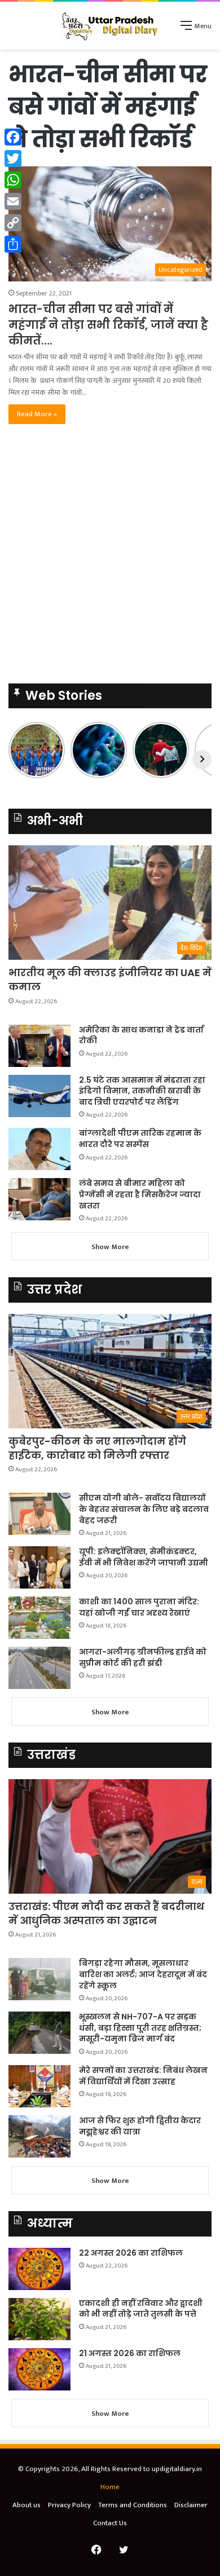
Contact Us (110, 2523)
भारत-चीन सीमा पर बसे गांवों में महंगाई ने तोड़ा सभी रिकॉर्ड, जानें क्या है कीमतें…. (108, 325)
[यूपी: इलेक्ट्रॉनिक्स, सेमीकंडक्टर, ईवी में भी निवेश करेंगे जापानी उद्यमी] (39, 1567)
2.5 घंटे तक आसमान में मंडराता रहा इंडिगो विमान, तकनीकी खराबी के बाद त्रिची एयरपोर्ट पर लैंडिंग (142, 1091)
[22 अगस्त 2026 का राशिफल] (39, 2269)
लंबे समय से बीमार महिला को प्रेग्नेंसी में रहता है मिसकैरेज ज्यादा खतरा (140, 1194)
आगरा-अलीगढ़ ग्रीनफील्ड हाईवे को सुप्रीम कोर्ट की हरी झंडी (143, 1657)
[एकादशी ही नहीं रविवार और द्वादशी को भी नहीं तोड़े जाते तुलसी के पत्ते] (39, 2319)
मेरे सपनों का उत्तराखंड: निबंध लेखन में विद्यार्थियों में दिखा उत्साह (143, 2076)
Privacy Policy (69, 2505)
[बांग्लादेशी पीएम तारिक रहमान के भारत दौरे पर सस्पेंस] (39, 1149)
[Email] (13, 201)
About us (27, 2505)
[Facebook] (13, 137)
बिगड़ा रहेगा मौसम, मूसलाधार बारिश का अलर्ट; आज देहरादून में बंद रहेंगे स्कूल (143, 1974)
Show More (110, 1247)
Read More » (37, 414)
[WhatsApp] (13, 180)
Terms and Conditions (133, 2505)
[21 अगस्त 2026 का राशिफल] (39, 2369)
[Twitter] (13, 158)
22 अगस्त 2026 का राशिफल (131, 2253)
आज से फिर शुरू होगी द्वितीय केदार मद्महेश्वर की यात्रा (140, 2126)
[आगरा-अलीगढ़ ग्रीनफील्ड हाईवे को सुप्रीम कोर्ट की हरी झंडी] (39, 1668)
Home (110, 2487)
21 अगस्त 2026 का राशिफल (130, 2353)
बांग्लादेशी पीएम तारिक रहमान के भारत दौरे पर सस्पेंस (140, 1139)
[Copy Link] (13, 223)
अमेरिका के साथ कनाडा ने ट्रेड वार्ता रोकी (141, 1035)
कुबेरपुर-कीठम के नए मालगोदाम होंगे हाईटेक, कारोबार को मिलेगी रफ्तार (97, 1448)
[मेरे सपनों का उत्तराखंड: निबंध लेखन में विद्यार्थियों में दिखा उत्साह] (39, 2086)
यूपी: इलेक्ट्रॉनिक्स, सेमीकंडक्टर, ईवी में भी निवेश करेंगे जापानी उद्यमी (144, 1557)
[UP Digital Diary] (110, 26)
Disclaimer (191, 2505)
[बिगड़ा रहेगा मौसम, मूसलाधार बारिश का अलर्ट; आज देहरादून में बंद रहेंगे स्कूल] (39, 1979)
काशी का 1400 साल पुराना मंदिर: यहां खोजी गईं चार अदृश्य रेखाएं (139, 1607)
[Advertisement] (110, 557)
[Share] (13, 244)
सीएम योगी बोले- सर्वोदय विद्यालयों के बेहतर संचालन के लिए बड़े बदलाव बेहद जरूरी (144, 1509)
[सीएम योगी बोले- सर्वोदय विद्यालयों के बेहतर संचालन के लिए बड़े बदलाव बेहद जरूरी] (39, 1514)
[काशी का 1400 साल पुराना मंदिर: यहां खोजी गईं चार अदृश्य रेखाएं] (39, 1618)
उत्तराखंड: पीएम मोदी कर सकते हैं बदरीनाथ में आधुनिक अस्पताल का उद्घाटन (106, 1913)
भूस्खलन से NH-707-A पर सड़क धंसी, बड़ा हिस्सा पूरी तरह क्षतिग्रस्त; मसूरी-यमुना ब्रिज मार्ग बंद (140, 2028)
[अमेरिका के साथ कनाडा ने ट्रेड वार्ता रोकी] (39, 1046)
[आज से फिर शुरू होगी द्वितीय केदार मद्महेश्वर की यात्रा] (39, 2136)
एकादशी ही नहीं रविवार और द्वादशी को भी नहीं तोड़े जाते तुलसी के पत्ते (141, 2309)
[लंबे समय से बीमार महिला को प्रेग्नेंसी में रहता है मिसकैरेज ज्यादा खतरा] (39, 1199)
